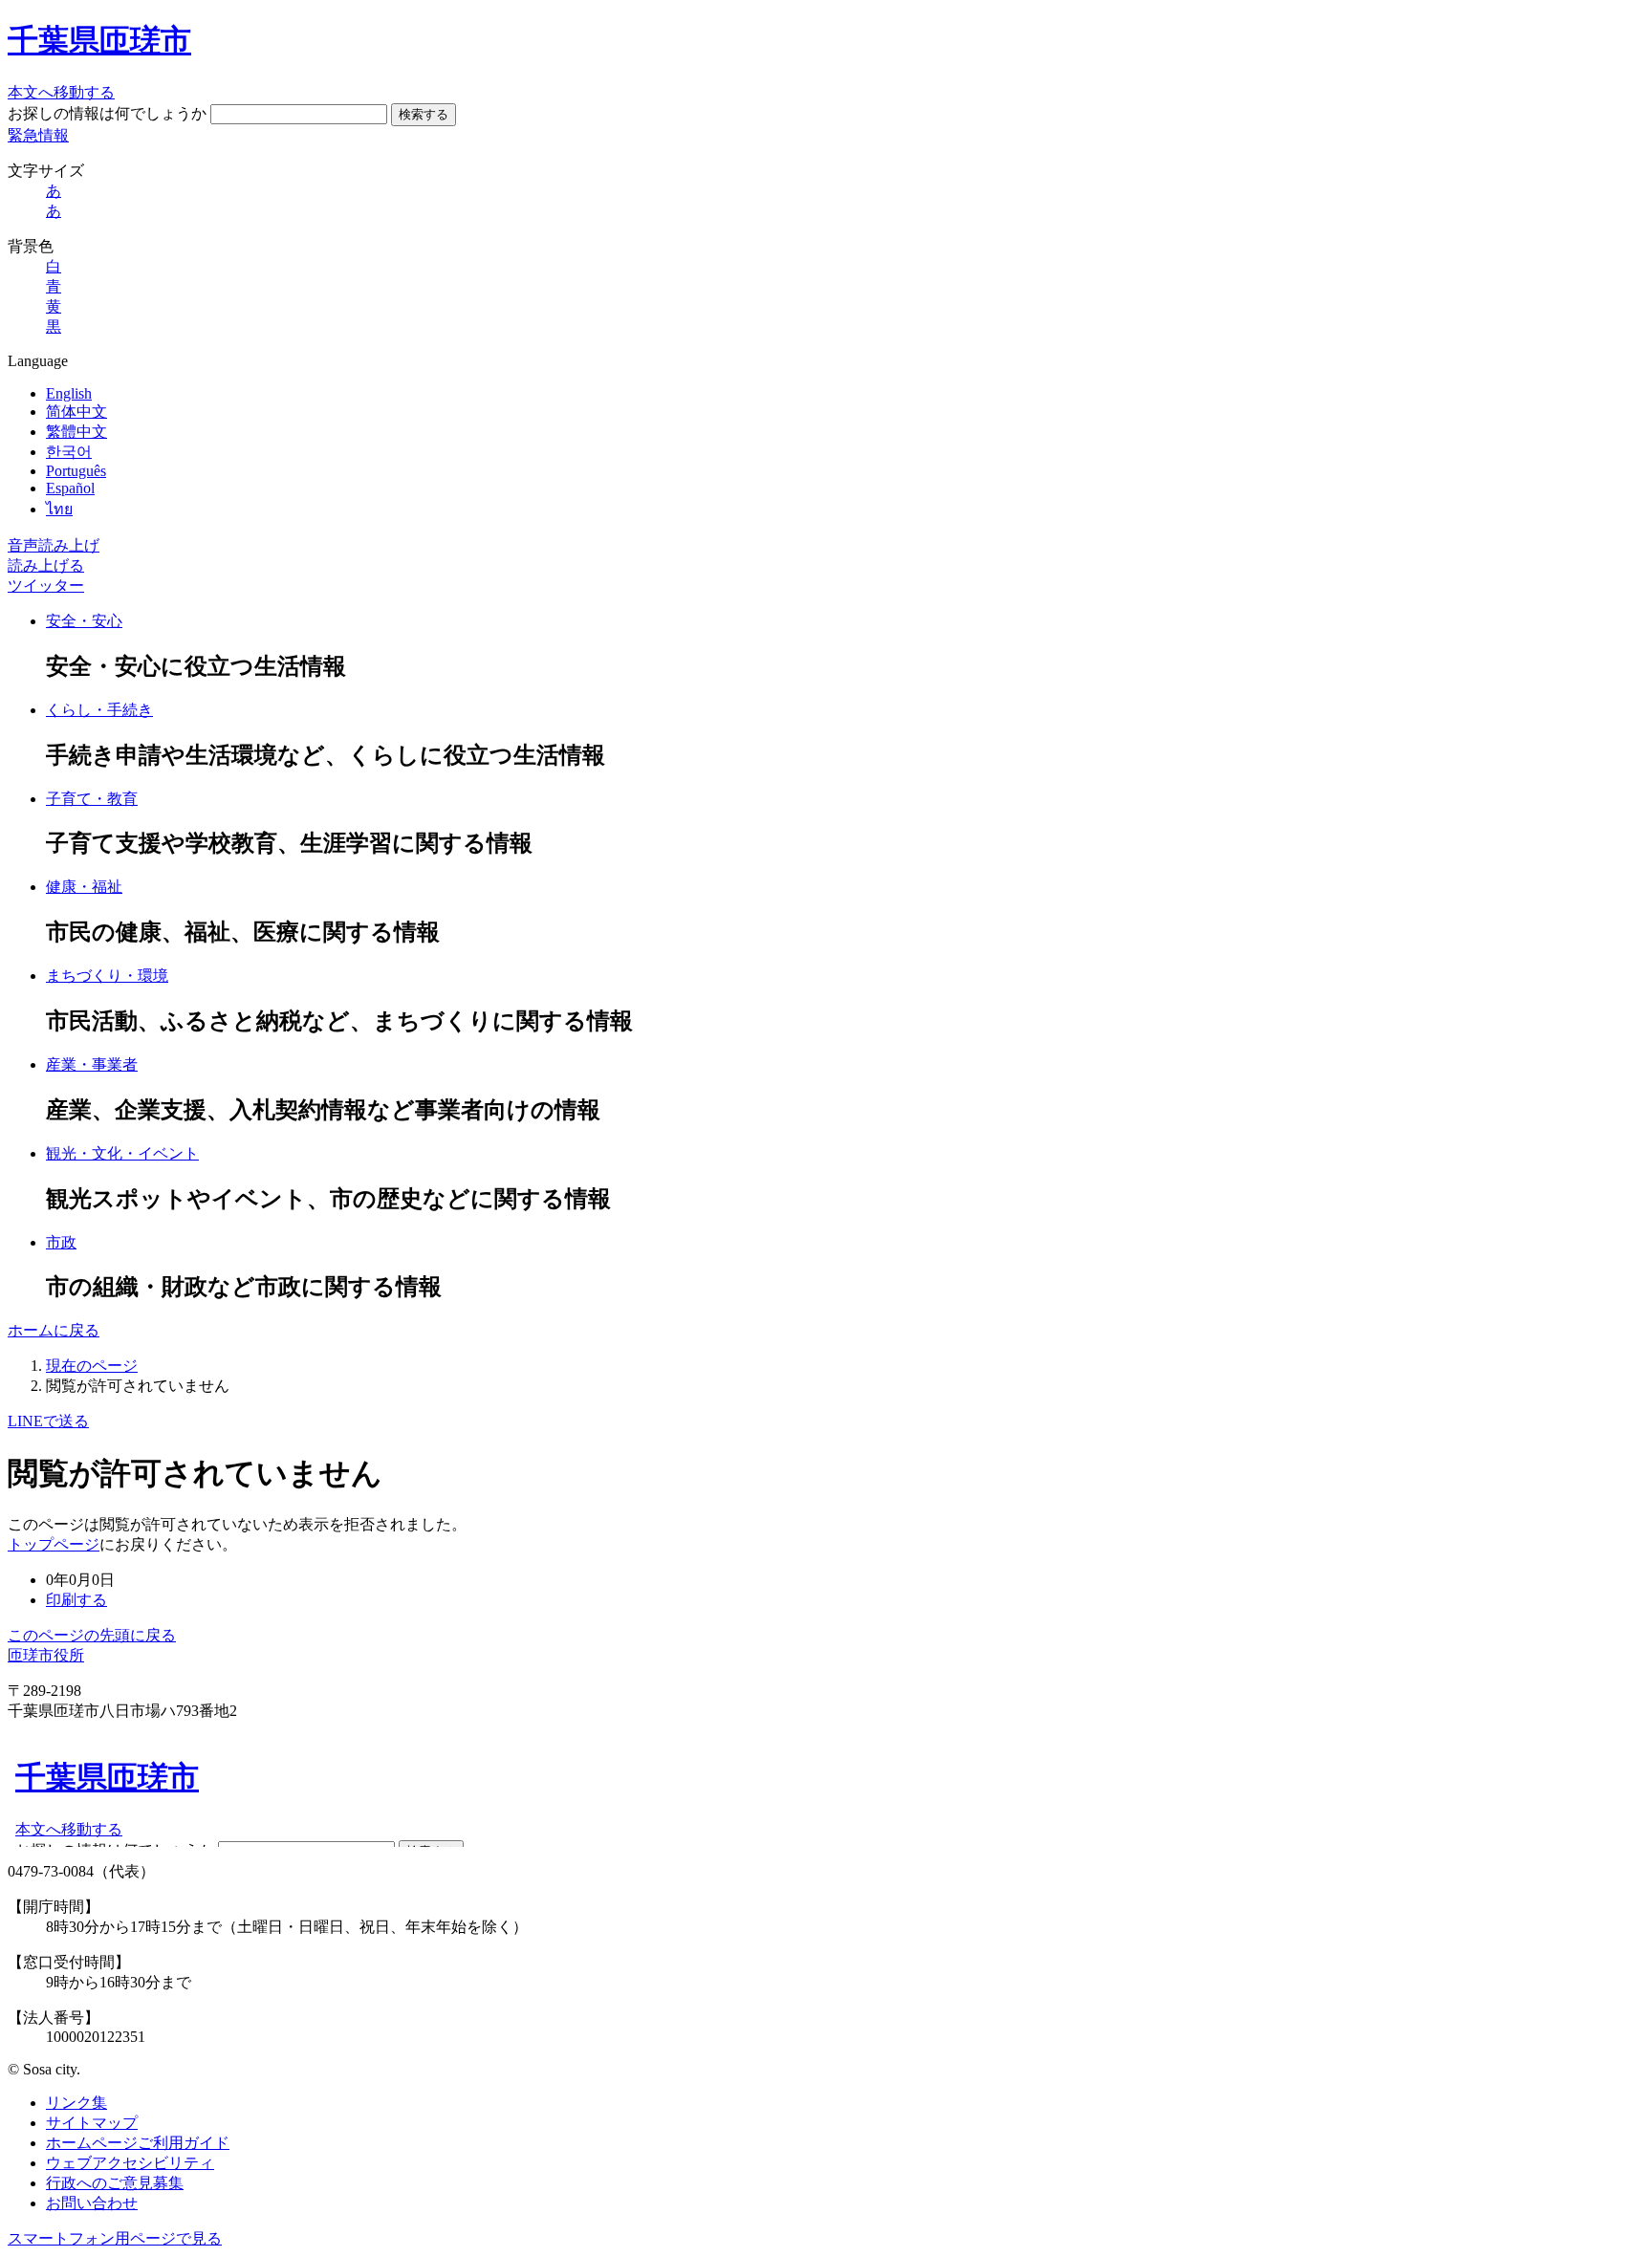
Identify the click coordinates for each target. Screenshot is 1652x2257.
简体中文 (76, 412)
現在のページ (92, 1366)
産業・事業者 (92, 1064)
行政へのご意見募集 (115, 2183)
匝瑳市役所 (46, 1655)
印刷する (76, 1600)
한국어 (69, 452)
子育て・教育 (92, 799)
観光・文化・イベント (122, 1153)
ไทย (59, 509)
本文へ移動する (61, 92)
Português (76, 471)
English (69, 393)
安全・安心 (84, 621)
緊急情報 (38, 135)
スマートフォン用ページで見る (115, 2238)
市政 (61, 1242)
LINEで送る (48, 1421)
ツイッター (46, 586)
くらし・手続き (99, 710)
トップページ (54, 1544)
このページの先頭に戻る (92, 1635)
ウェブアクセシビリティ (130, 2163)
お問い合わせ (92, 2203)
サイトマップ (92, 2123)
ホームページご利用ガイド (138, 2143)
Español (70, 488)
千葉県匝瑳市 (99, 40)
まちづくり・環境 (107, 976)
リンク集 (76, 2103)
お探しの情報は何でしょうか (107, 113)
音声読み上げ (54, 545)
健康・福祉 (84, 887)
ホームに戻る (54, 1330)
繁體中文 (76, 432)
